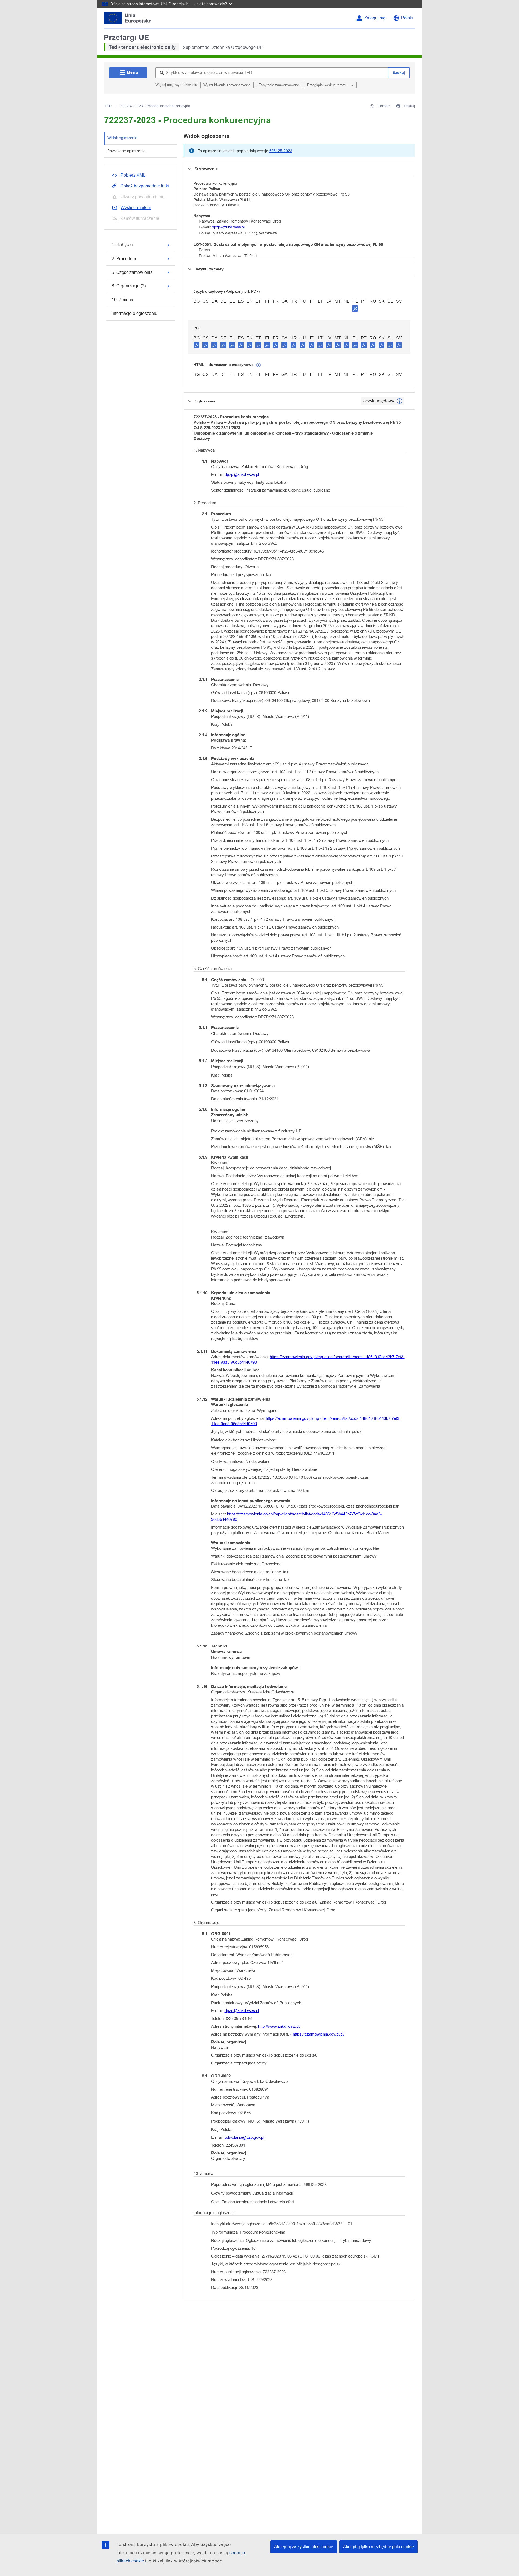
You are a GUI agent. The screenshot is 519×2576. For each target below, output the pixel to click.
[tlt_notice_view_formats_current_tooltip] (400, 401)
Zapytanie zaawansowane (279, 85)
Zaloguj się (375, 18)
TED (108, 106)
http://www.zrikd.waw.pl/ (279, 2026)
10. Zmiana (122, 300)
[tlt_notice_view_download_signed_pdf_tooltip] (355, 308)
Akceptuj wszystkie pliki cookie (304, 2547)
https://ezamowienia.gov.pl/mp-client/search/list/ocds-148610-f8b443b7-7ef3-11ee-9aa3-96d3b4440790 (308, 1359)
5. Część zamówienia (132, 272)
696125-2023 (281, 151)
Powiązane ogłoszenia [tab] (126, 151)
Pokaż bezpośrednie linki (145, 186)
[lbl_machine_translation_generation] (259, 365)
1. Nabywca (123, 245)
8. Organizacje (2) (129, 286)
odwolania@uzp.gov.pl (244, 2137)
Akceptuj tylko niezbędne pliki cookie (378, 2547)
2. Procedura (124, 259)
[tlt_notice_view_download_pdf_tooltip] (197, 345)
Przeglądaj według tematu (328, 85)
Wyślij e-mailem (136, 208)
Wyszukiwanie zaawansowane (227, 85)
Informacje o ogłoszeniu (134, 313)
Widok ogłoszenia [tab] (122, 138)
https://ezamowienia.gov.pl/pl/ (319, 2034)
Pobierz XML (133, 175)
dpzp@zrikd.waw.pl (228, 227)
